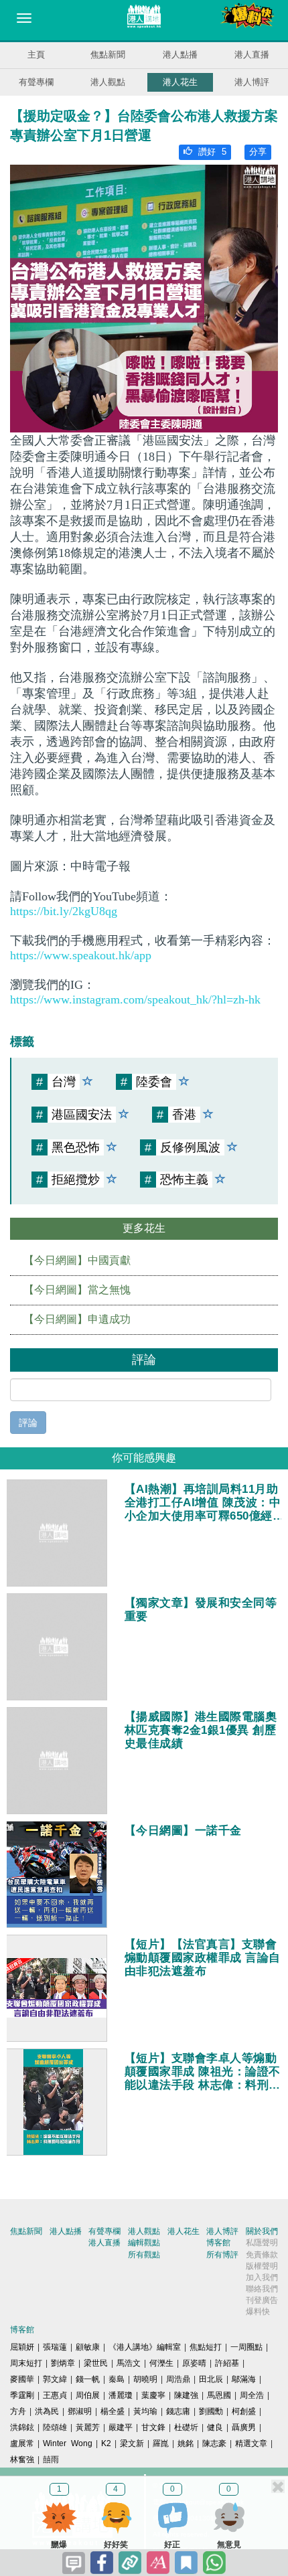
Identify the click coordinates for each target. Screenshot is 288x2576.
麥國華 (22, 2379)
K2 (106, 2443)
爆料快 (258, 2312)
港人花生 (180, 82)
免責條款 (262, 2255)
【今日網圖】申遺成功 (77, 1319)
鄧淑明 (80, 2411)
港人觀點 (108, 82)
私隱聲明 (262, 2243)
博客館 (218, 2243)
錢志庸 (178, 2411)
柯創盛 (244, 2411)
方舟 (18, 2411)
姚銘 (186, 2443)
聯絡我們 (262, 2289)
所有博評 (222, 2255)
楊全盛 (113, 2411)
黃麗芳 (88, 2427)
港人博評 (252, 82)
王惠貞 (55, 2395)
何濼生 (161, 2363)
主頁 (36, 55)
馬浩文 (129, 2363)
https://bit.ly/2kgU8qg (64, 911)
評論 (28, 1423)
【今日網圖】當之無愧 (77, 1290)
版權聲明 (262, 2266)
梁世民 (96, 2363)
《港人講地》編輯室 (145, 2347)
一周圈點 (246, 2347)
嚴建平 (121, 2427)
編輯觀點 (144, 2243)
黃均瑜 (145, 2411)
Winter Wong (68, 2443)
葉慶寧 (153, 2395)
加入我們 (262, 2277)
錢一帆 (88, 2379)
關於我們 (262, 2231)
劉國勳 (211, 2411)
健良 (215, 2427)
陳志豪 (214, 2443)
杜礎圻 (186, 2427)
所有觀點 (144, 2255)
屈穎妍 (22, 2347)
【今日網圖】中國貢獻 (77, 1260)
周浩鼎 (178, 2379)
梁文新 (132, 2443)
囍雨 (51, 2460)
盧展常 (22, 2443)
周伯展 (88, 2395)
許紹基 (227, 2363)
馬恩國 (219, 2395)
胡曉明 (145, 2379)
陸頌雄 (55, 2427)
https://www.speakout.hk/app (81, 955)
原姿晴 (194, 2363)
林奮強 (22, 2460)
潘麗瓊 (121, 2395)
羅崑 (161, 2443)
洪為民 (47, 2411)
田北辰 (211, 2379)
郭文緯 (55, 2379)
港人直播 (252, 55)
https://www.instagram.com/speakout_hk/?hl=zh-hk (135, 999)
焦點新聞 (108, 55)
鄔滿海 (244, 2379)
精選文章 (251, 2443)
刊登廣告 (262, 2300)
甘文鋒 (153, 2427)
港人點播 (180, 55)
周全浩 (252, 2395)
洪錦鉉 (22, 2427)
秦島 (117, 2379)
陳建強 (186, 2395)
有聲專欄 (36, 82)
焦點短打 (206, 2347)
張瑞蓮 (55, 2347)
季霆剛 (22, 2395)
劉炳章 (63, 2363)
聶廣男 (244, 2427)
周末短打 (26, 2363)
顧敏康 (88, 2347)
